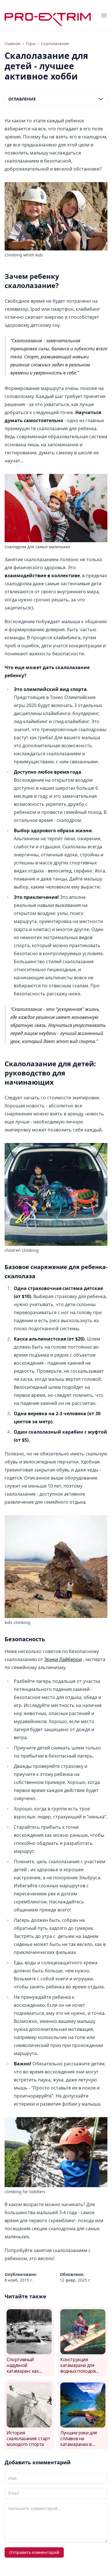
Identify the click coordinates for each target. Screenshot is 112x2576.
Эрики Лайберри (63, 1659)
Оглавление (22, 99)
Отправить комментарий (34, 2552)
